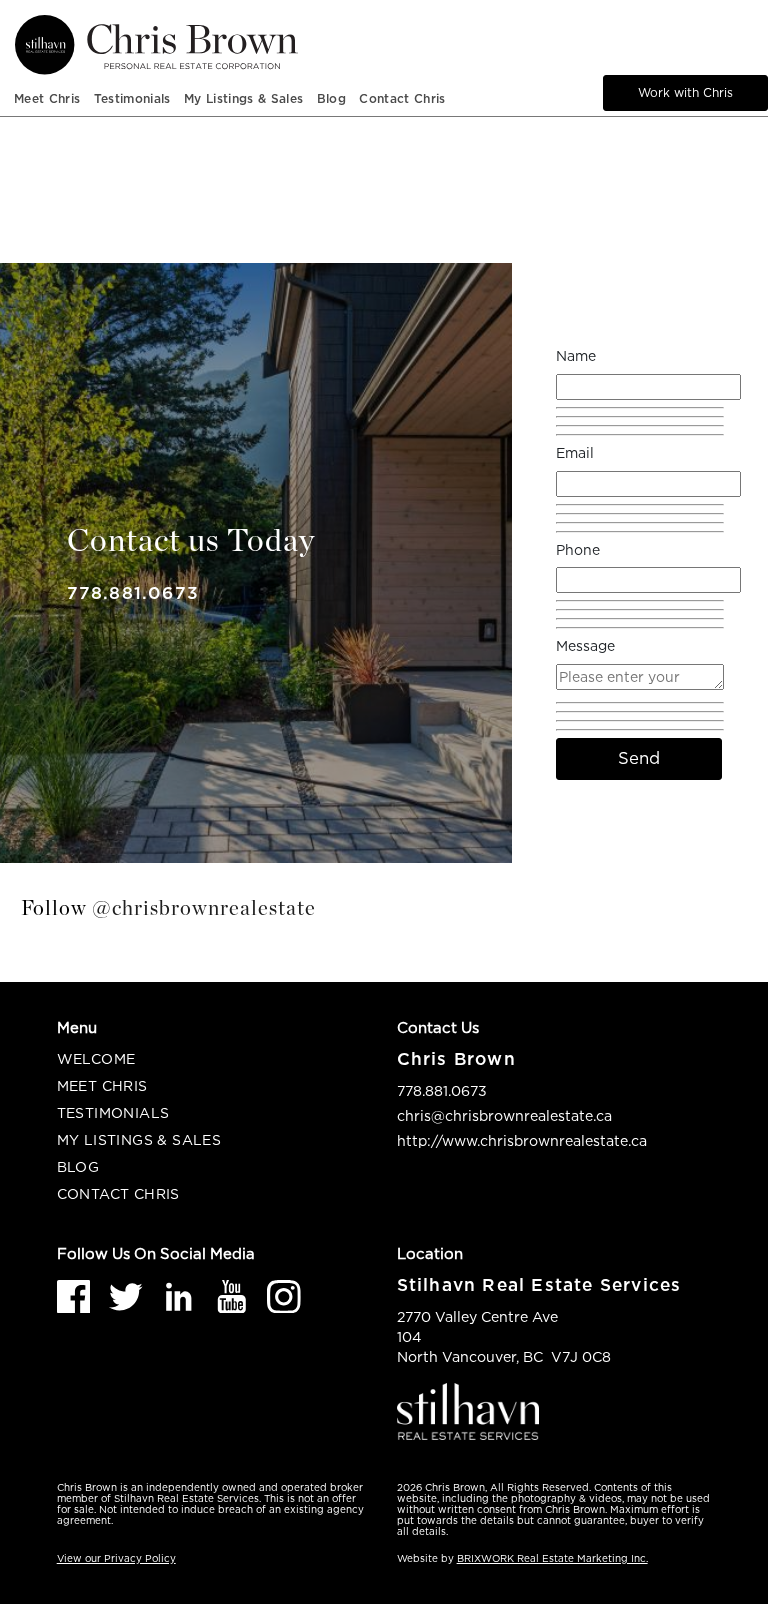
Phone (578, 549)
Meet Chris (47, 98)
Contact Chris (402, 98)
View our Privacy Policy (116, 1558)
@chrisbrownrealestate (204, 908)
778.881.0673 (133, 593)
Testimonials (132, 98)
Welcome (96, 1058)
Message (585, 645)
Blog (331, 98)
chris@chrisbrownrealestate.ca (504, 1115)
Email (575, 452)
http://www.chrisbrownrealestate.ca (522, 1140)
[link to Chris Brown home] (309, 45)
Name (576, 355)
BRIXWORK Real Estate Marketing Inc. (552, 1558)
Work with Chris (685, 92)
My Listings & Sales (139, 1139)
